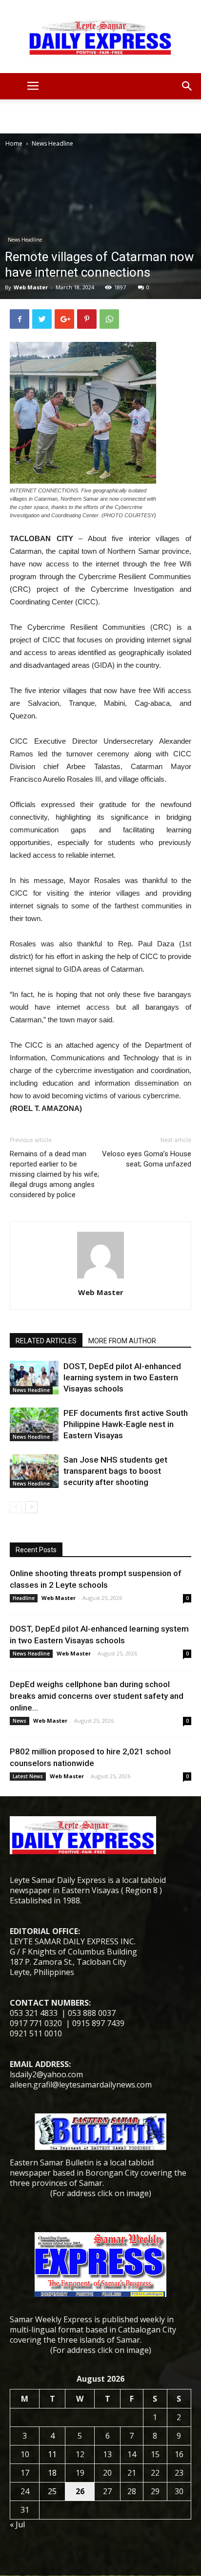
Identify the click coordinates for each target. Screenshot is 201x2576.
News (20, 1721)
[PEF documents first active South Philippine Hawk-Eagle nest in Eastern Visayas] (34, 1424)
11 (52, 2454)
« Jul (17, 2524)
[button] (187, 86)
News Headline (52, 143)
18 (52, 2473)
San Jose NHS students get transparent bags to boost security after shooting (115, 1471)
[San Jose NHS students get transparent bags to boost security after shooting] (34, 1471)
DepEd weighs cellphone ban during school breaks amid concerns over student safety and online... (97, 1696)
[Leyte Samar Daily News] (100, 37)
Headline (24, 1598)
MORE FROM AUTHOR (122, 1341)
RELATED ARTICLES (46, 1341)
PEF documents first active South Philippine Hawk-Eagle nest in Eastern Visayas (126, 1424)
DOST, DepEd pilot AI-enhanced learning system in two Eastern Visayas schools (122, 1377)
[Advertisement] (100, 116)
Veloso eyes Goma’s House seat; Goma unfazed (147, 1159)
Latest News (28, 1776)
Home (14, 143)
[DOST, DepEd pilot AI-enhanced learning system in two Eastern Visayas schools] (34, 1378)
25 (52, 2491)
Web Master (31, 287)
